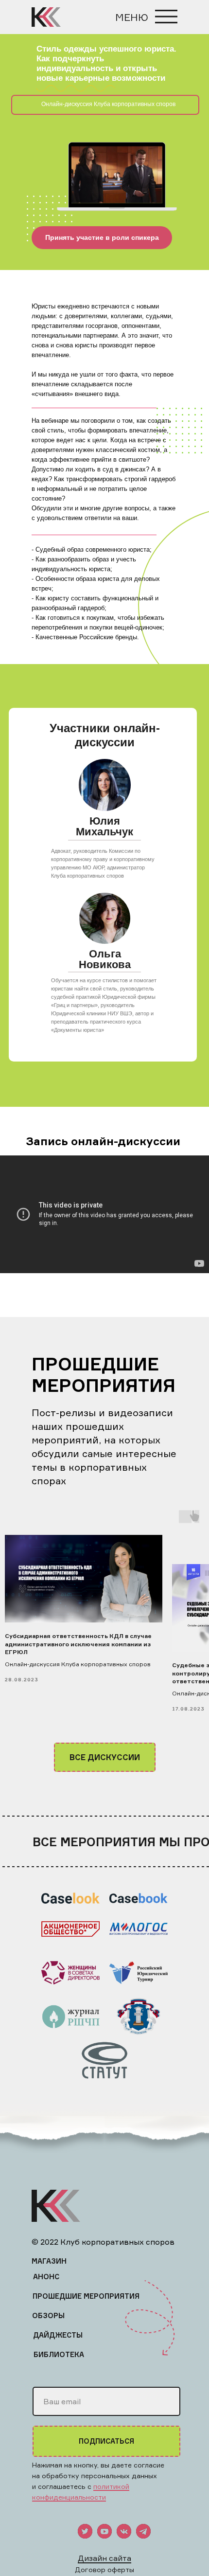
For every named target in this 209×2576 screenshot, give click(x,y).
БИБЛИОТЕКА (59, 2354)
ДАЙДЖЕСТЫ (58, 2335)
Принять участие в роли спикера (102, 237)
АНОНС (46, 2277)
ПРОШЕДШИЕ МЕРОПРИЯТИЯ (86, 2296)
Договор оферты (104, 2569)
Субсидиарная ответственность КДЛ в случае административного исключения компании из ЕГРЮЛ (78, 1644)
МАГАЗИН (49, 2261)
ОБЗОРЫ (48, 2315)
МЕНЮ (132, 17)
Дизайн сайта (104, 2558)
